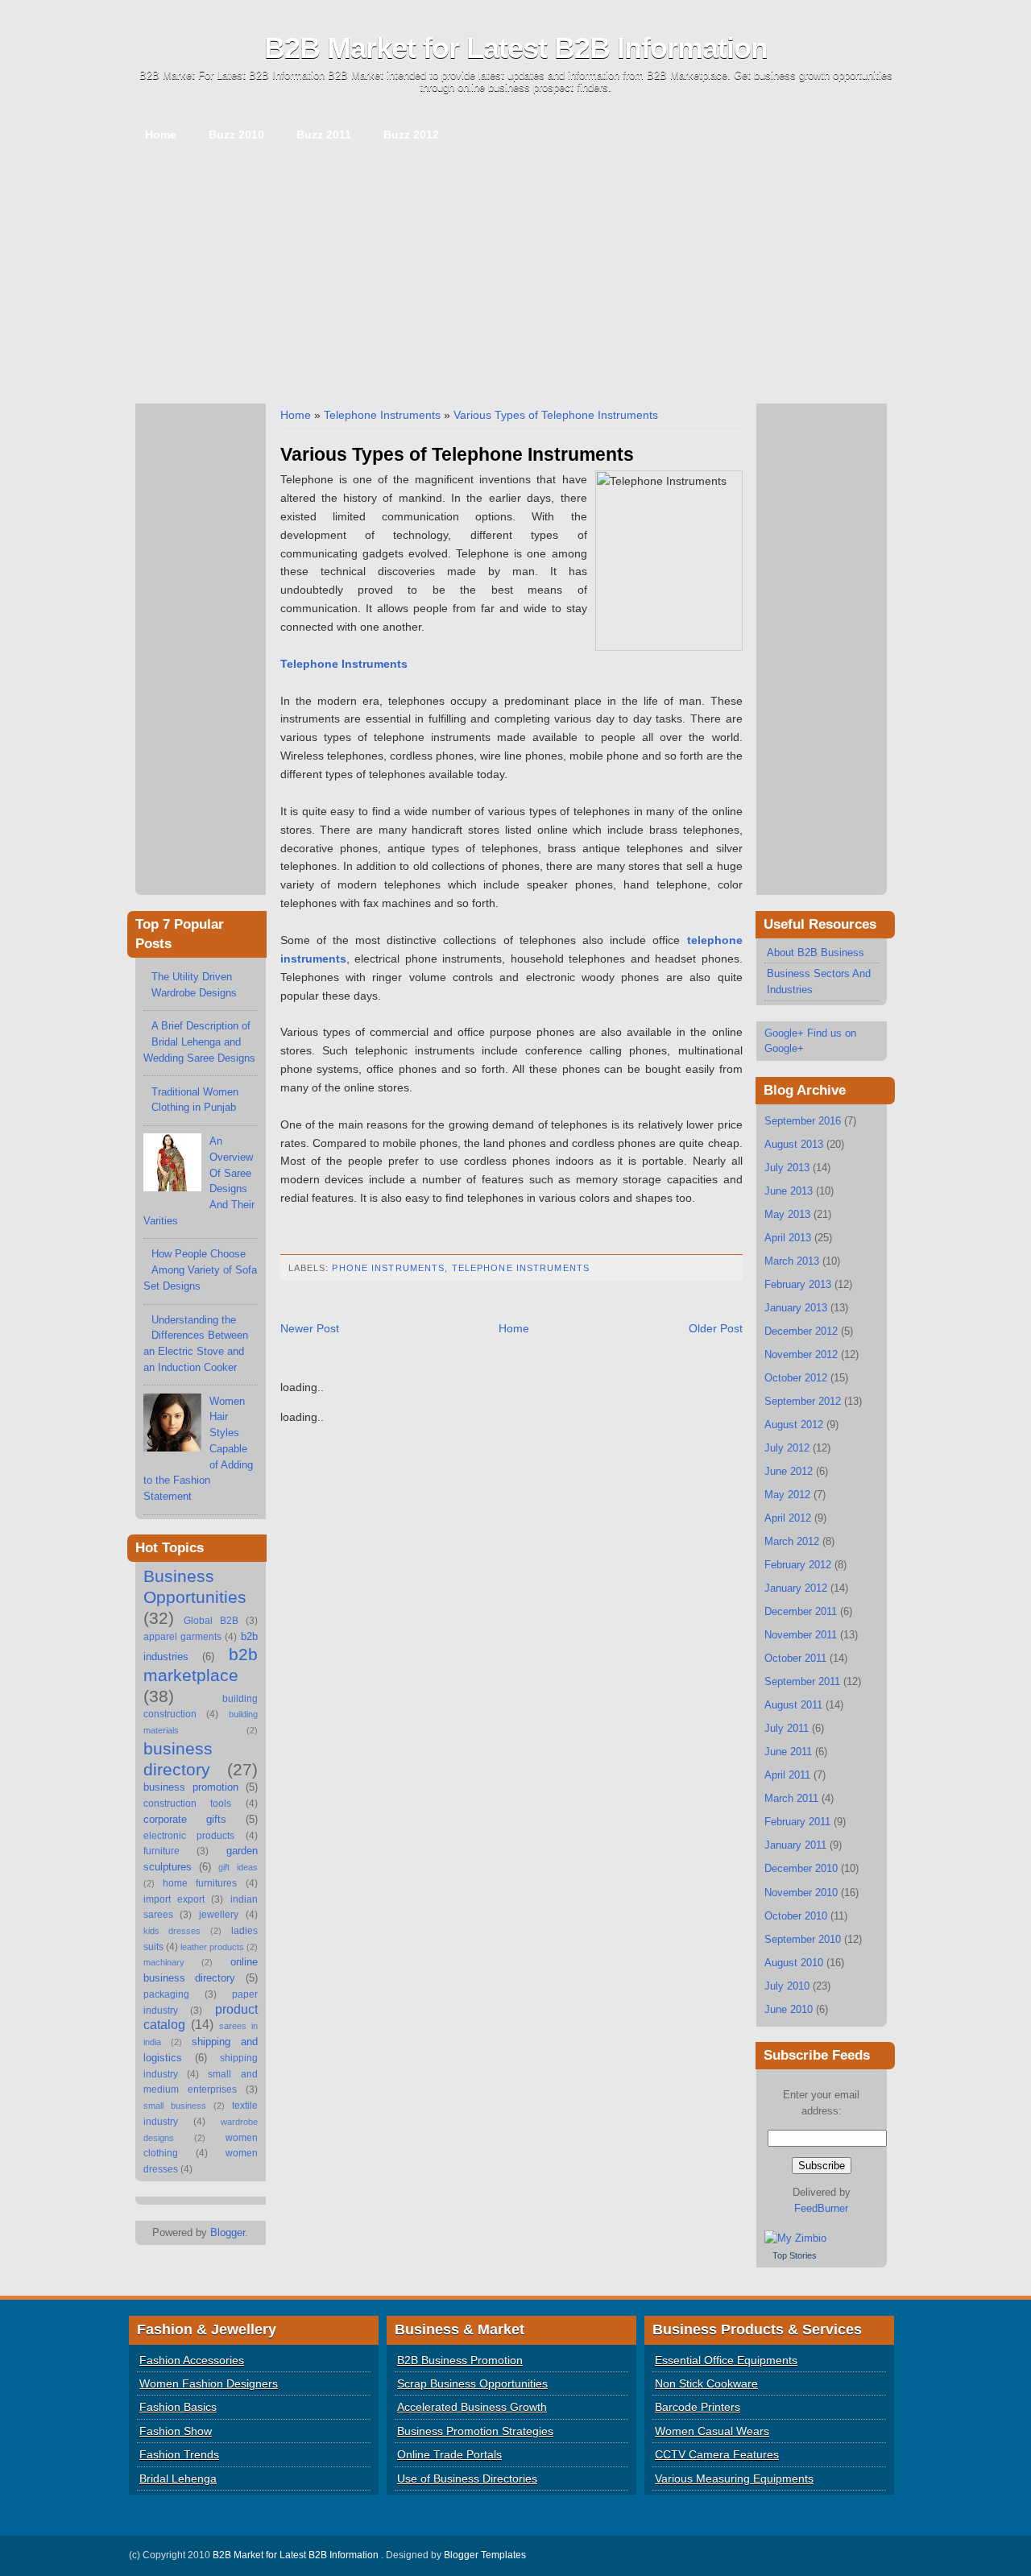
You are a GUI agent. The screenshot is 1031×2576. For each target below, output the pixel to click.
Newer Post (310, 1328)
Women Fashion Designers (209, 2383)
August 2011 (793, 1705)
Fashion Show (176, 2431)
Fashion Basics (178, 2407)
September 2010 (803, 1939)
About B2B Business (816, 953)
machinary (164, 1962)
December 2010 (801, 1868)
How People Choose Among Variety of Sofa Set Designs (200, 1269)
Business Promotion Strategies (475, 2431)
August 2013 (794, 1144)
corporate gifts (185, 1819)
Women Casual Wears (712, 2431)
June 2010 (789, 2009)
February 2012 (798, 1565)
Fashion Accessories (192, 2360)
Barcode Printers (698, 2407)
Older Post (716, 1328)
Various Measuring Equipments (734, 2479)
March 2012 (792, 1541)
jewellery (219, 1915)
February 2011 (797, 1822)
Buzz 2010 (236, 135)
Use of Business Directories (467, 2479)
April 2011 (787, 1775)
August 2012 (794, 1425)
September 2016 (803, 1121)
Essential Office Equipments (726, 2360)
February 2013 (798, 1284)
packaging (166, 1994)
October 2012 (796, 1378)
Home (161, 135)
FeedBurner (821, 2208)
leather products (212, 1947)
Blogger (228, 2232)
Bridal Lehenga (178, 2479)
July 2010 (787, 1986)
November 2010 (801, 1893)
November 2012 (801, 1354)
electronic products (189, 1836)
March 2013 (792, 1261)
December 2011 (801, 1611)
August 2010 (794, 1963)
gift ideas (238, 1867)
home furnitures (200, 1883)
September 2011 (802, 1681)
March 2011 (791, 1798)
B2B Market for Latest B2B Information (516, 48)
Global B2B (211, 1621)
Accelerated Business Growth (472, 2407)
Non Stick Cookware (706, 2383)
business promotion (191, 1787)
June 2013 (789, 1191)
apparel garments (182, 1637)
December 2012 (801, 1331)
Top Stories (795, 2255)
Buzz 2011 (324, 135)
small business (175, 2106)
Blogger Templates (485, 2555)
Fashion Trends (179, 2454)
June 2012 (789, 1471)
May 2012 (787, 1495)
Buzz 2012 (411, 135)
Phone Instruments (388, 1268)
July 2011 (787, 1728)
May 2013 (787, 1214)
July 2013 (787, 1168)
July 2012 (787, 1448)
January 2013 (796, 1308)
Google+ (784, 1033)
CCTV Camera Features (717, 2454)
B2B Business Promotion (460, 2360)
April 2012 (788, 1518)
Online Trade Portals (449, 2454)
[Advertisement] (516, 275)
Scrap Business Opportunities (472, 2383)
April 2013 (788, 1238)
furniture (161, 1851)
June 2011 (788, 1752)
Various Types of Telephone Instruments (556, 415)
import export (174, 1899)
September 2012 (803, 1401)
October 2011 (795, 1658)
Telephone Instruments (382, 415)
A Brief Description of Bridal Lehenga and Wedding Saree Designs (199, 1042)
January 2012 (796, 1588)
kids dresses (172, 1931)
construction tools (188, 1804)
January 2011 (795, 1845)
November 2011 (801, 1635)
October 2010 (796, 1916)
